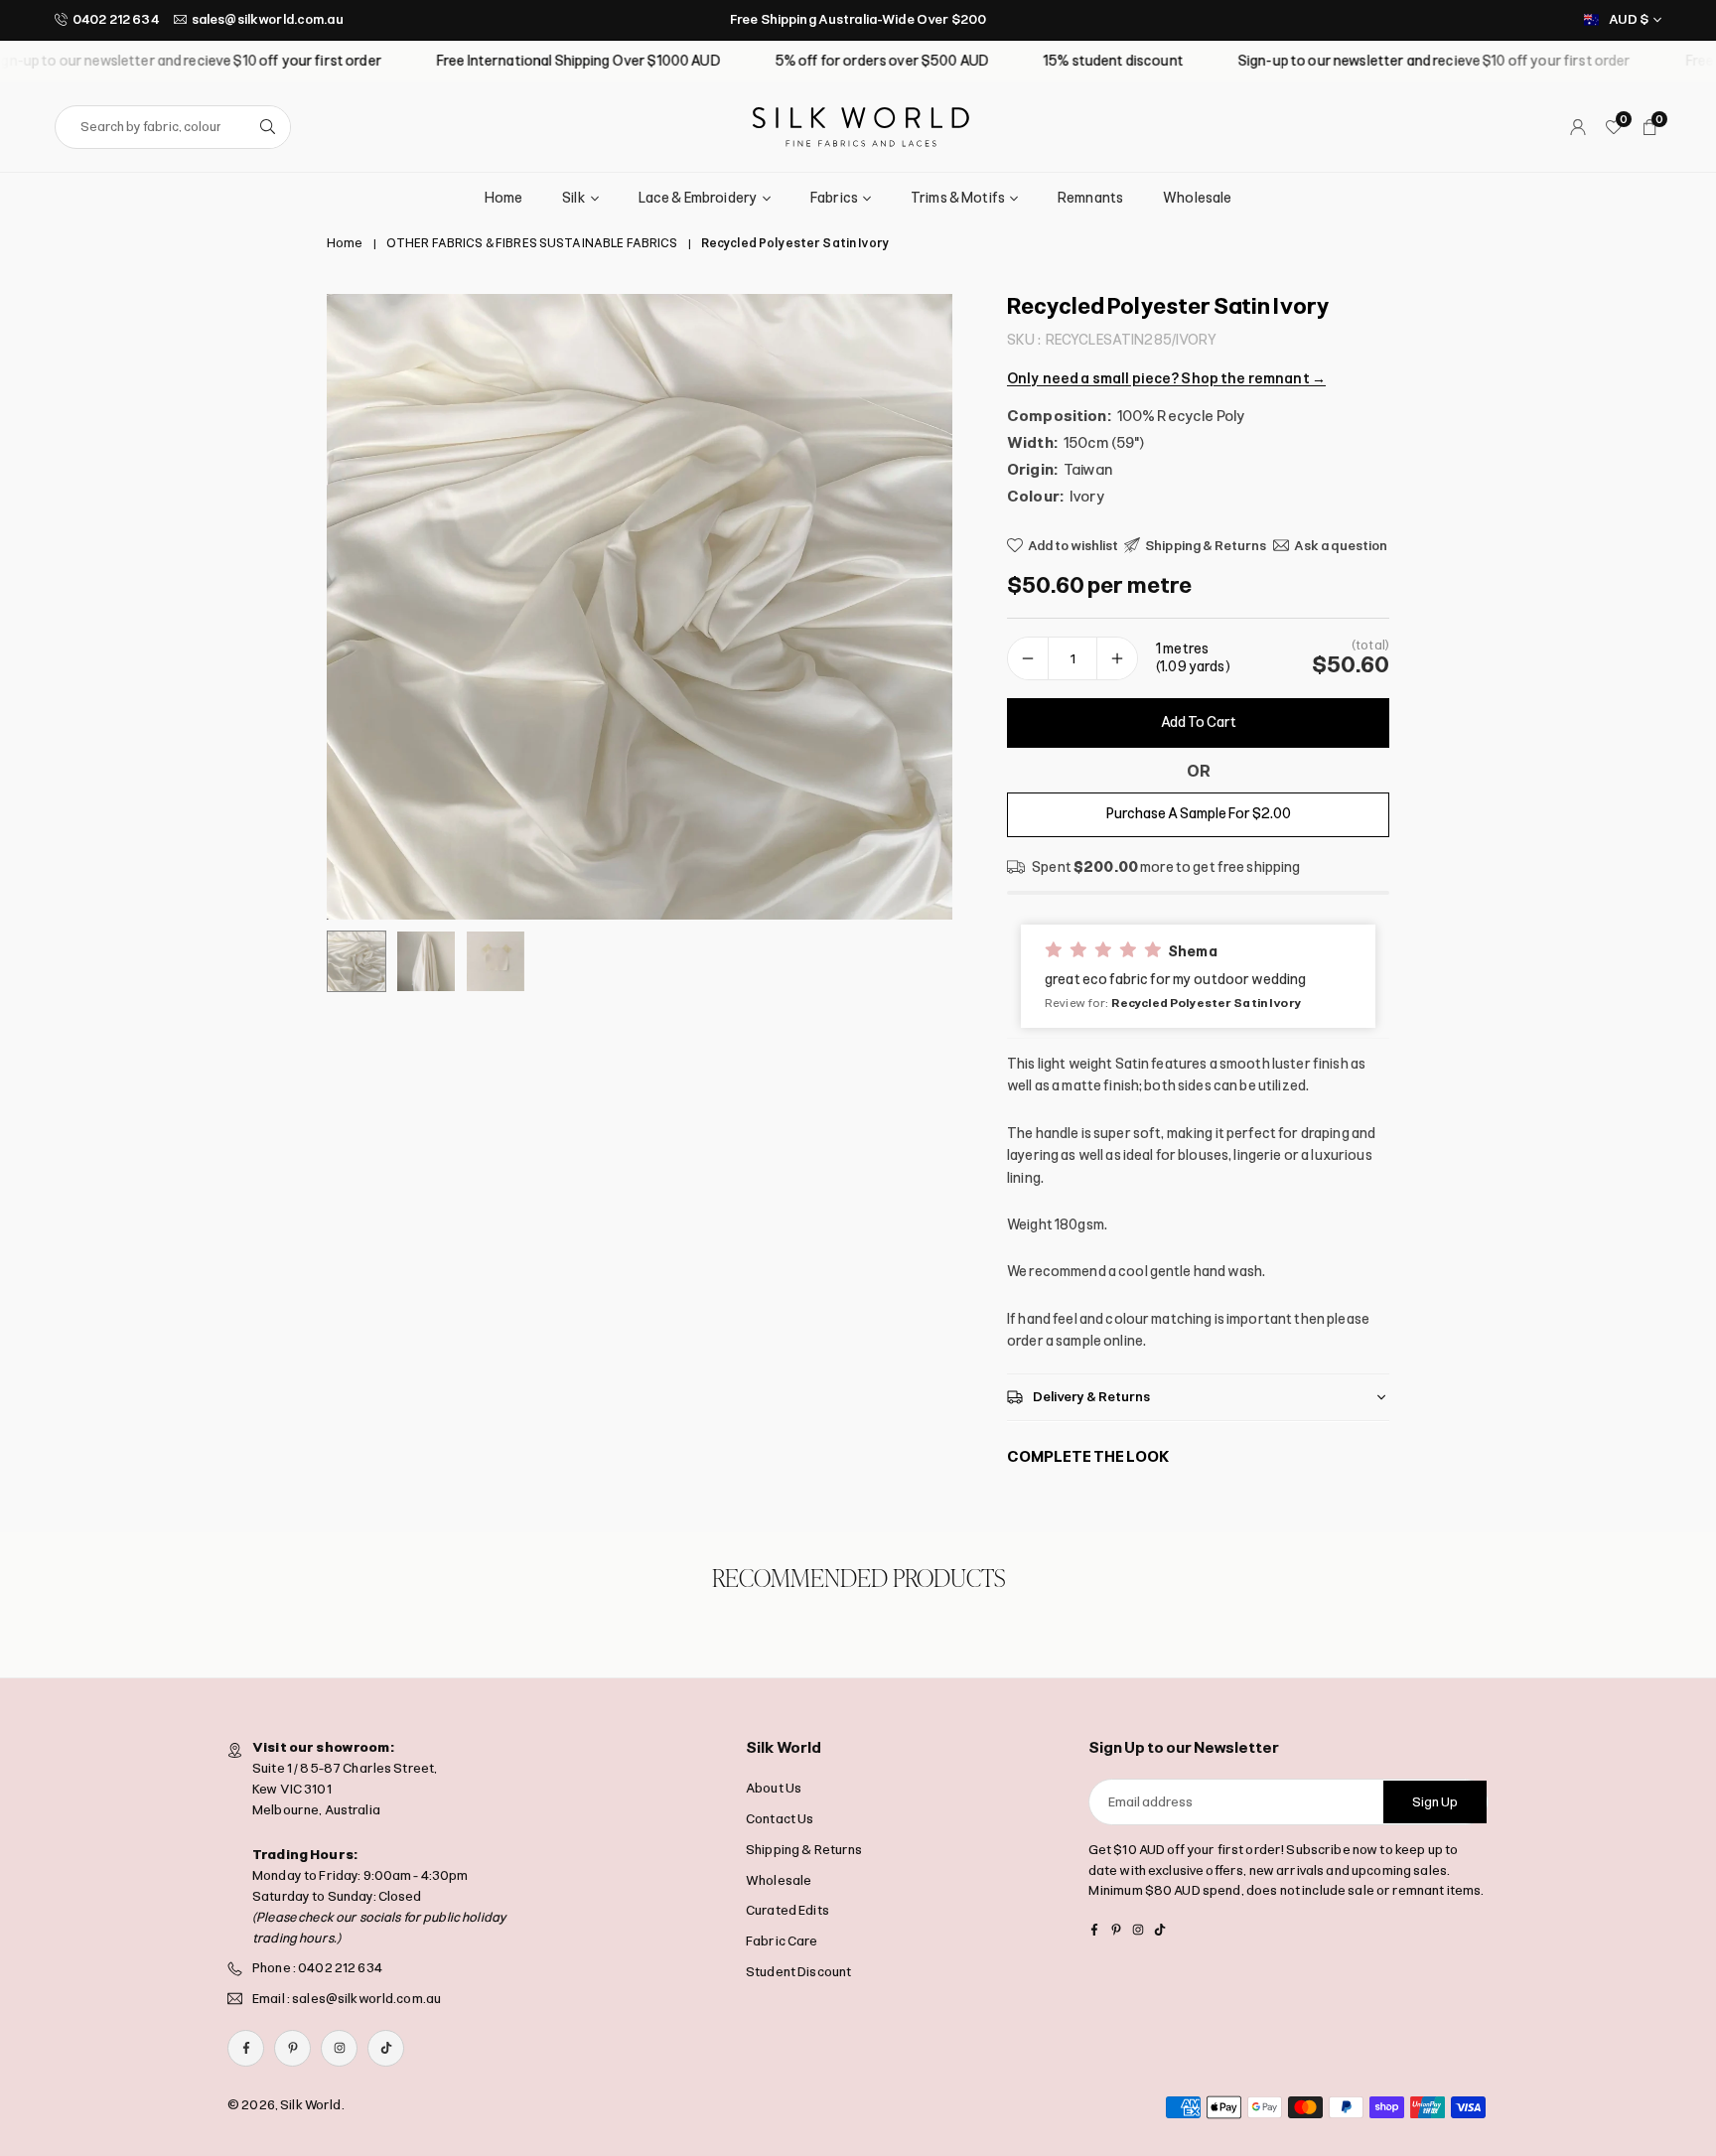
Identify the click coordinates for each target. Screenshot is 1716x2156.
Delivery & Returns (1092, 1396)
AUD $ (1629, 19)
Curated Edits (787, 1910)
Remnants (1090, 198)
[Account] (1578, 127)
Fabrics (834, 198)
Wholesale (1197, 198)
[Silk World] (861, 126)
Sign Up (1435, 1801)
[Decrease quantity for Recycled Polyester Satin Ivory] (1028, 658)
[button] (904, 607)
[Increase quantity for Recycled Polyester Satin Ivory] (1117, 658)
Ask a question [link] (1341, 545)
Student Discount (798, 1971)
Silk (574, 198)
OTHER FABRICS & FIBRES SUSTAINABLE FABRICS (532, 243)
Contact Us (780, 1818)
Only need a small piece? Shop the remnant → (1166, 378)
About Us (774, 1788)
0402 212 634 (116, 19)
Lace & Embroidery (698, 198)
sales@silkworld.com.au (268, 19)
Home (504, 198)
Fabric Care (782, 1941)
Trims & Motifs (958, 198)
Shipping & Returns (804, 1849)
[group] (640, 607)
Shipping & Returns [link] (1206, 545)
